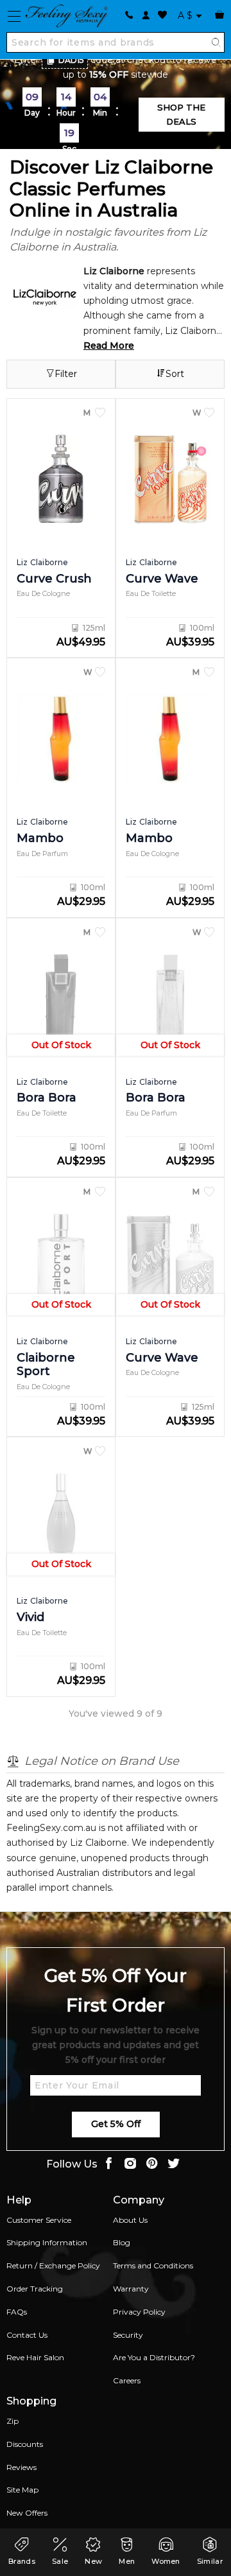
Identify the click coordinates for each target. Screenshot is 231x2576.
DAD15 (71, 60)
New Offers (27, 2513)
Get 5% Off (116, 2124)
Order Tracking (35, 2289)
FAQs (17, 2312)
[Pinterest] (152, 2165)
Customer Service (39, 2220)
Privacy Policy (139, 2312)
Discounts (25, 2444)
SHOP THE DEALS (181, 114)
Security (128, 2335)
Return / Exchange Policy (53, 2265)
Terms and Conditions (153, 2265)
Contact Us (27, 2335)
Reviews (21, 2467)
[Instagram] (130, 2165)
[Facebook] (108, 2165)
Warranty (131, 2289)
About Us (130, 2220)
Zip (13, 2421)
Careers (127, 2380)
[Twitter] (174, 2165)
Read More (109, 346)
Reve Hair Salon (35, 2357)
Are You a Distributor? (154, 2357)
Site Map (22, 2490)
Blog (122, 2242)
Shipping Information (47, 2242)
